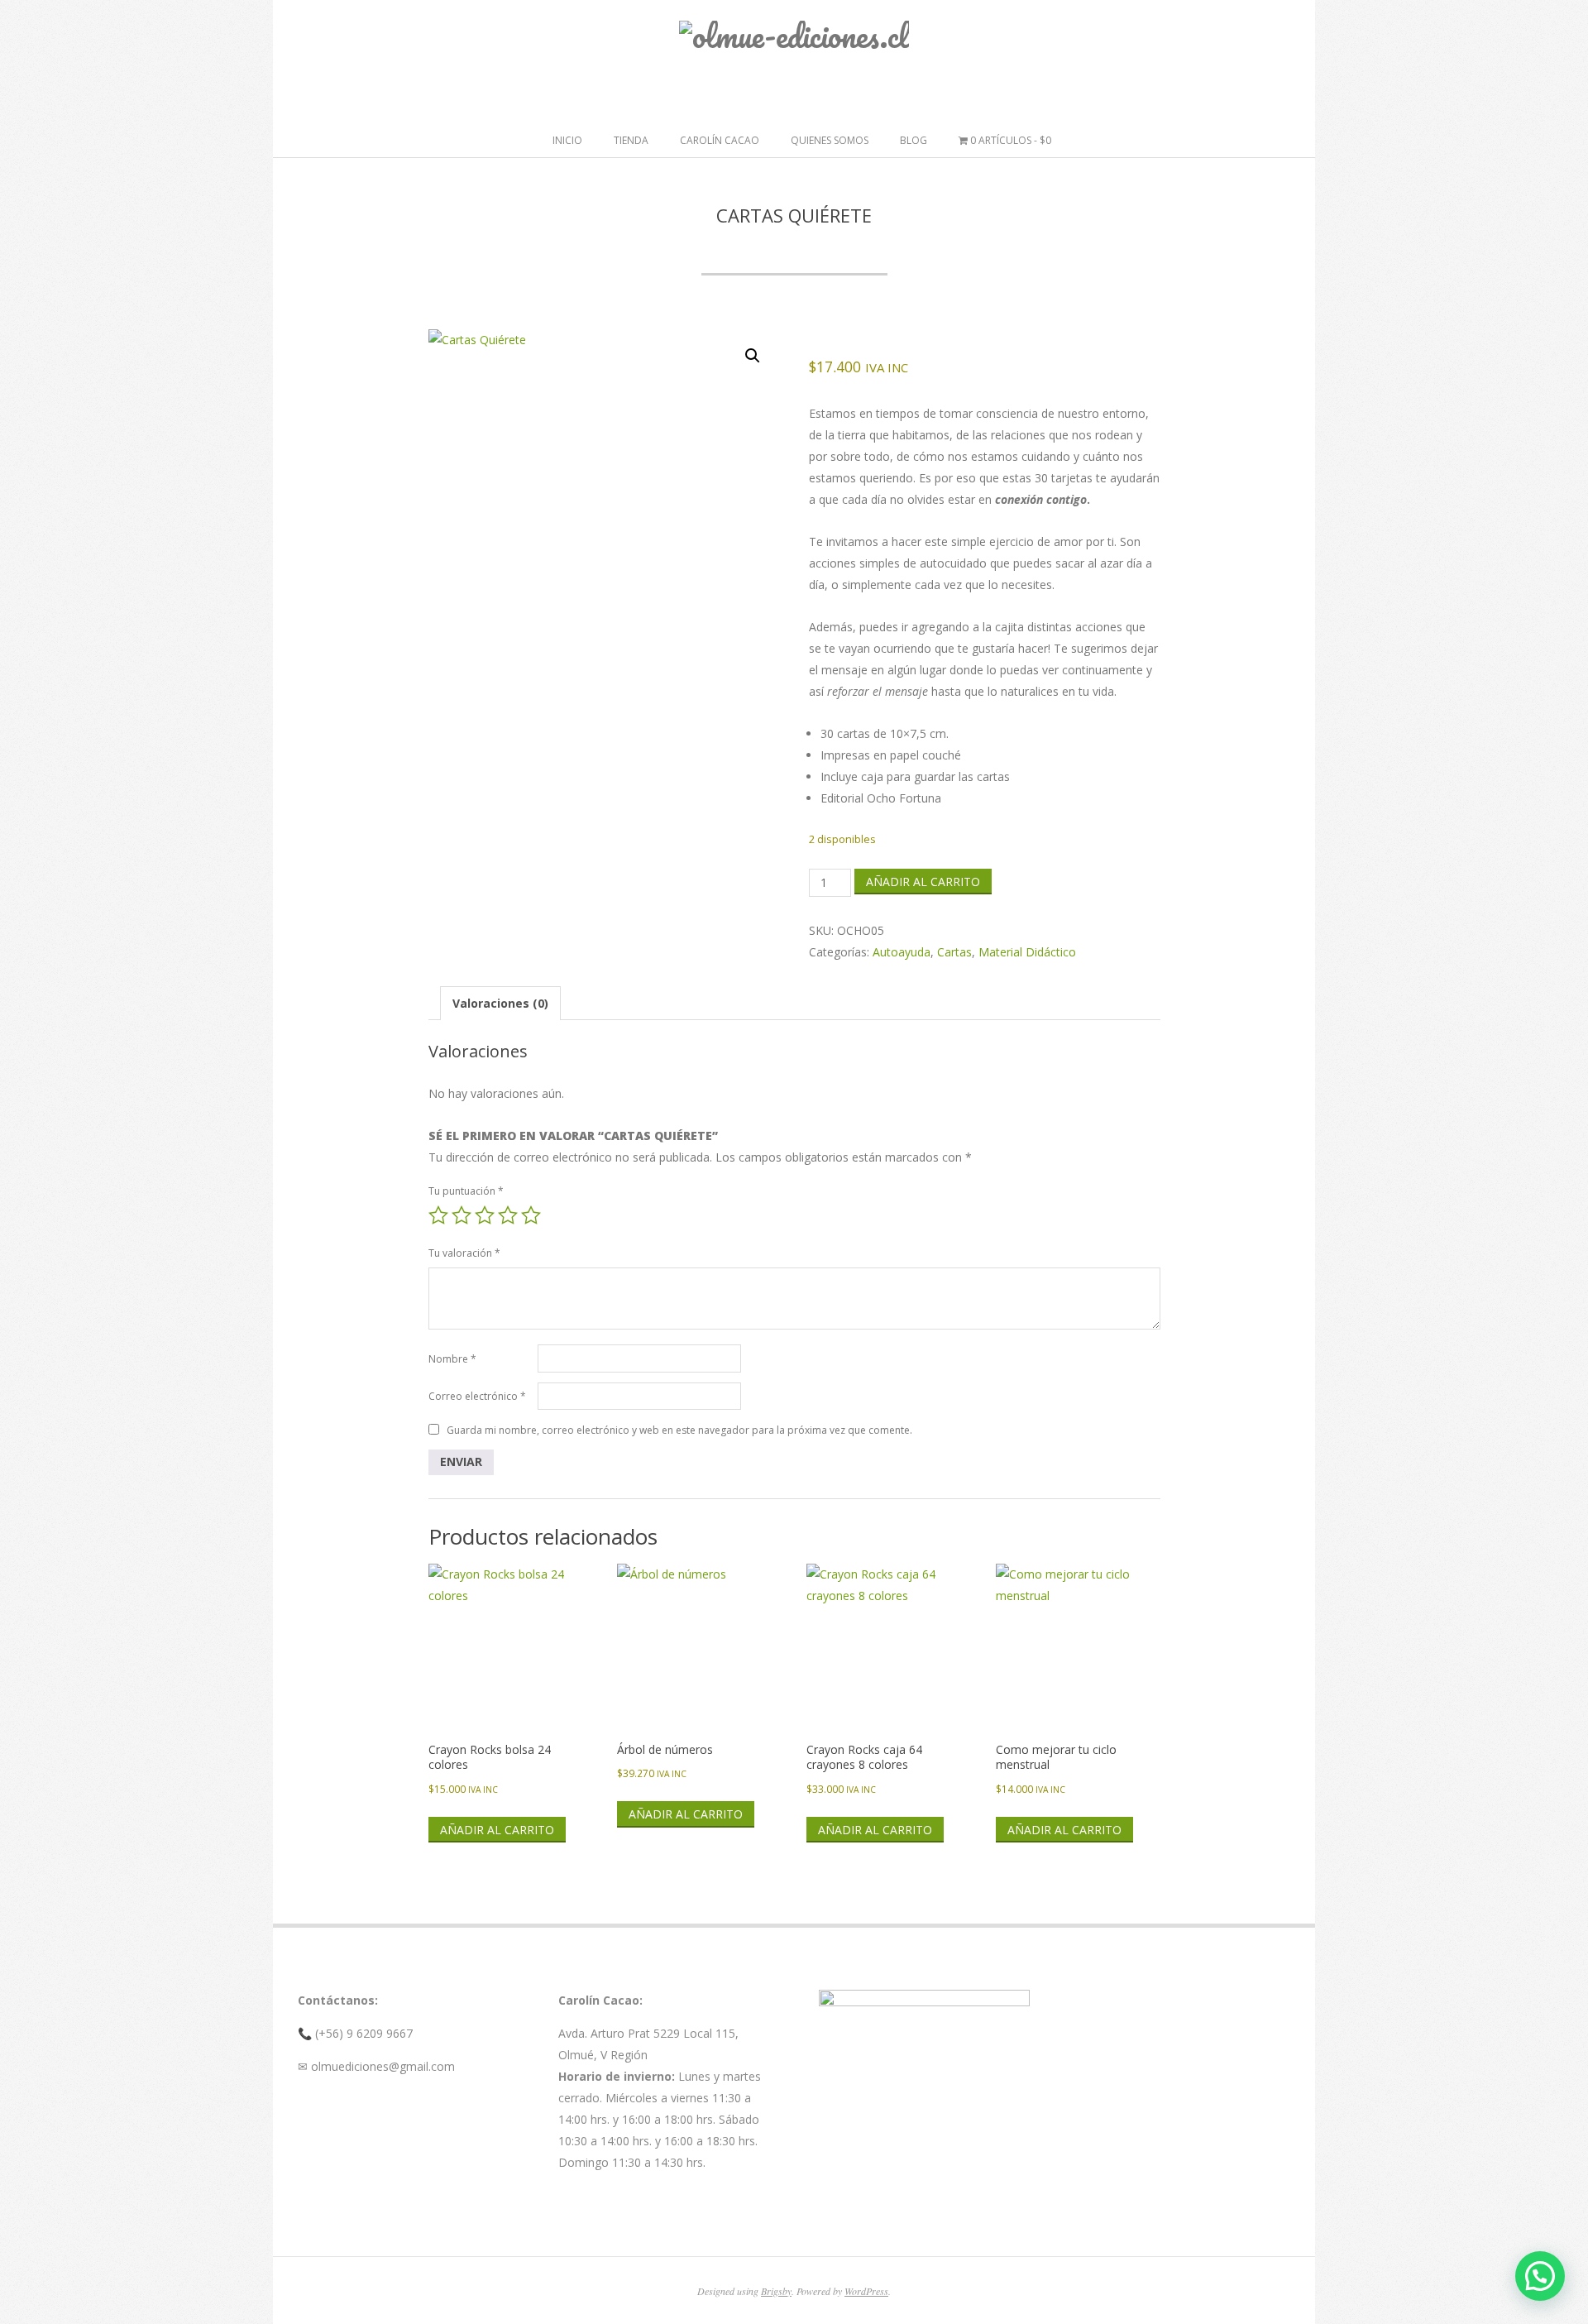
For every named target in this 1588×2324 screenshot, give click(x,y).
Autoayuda (902, 952)
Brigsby (776, 2291)
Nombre (452, 1359)
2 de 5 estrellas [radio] (462, 1215)
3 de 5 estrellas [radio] (485, 1215)
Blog (914, 140)
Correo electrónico (477, 1396)
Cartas (954, 952)
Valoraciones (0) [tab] (500, 1003)
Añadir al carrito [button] (497, 1830)
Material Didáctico (1027, 952)
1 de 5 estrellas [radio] (438, 1215)
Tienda (631, 140)
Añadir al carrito (923, 882)
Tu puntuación (466, 1191)
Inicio (567, 140)
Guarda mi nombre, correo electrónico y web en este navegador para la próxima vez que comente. (679, 1430)
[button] (753, 356)
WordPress (866, 2291)
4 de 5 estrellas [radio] (508, 1215)
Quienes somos (830, 140)
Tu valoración (464, 1253)
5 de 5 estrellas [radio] (531, 1215)
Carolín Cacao (720, 140)
